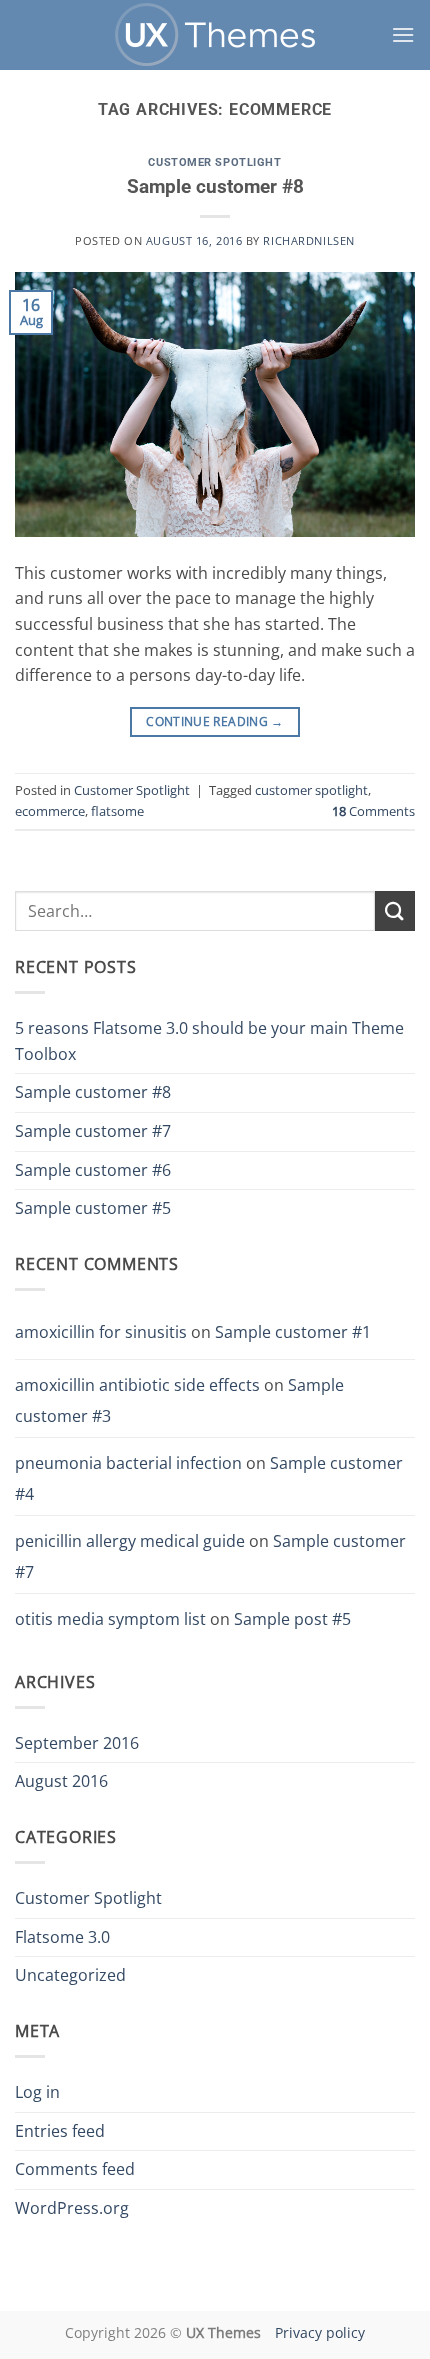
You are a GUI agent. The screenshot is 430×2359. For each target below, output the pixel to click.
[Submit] (395, 910)
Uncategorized (70, 1975)
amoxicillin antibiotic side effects (137, 1385)
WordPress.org (72, 2208)
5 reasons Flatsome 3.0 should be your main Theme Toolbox (209, 1041)
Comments (373, 811)
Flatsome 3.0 (62, 1937)
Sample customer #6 (93, 1170)
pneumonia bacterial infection (128, 1463)
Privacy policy (320, 2332)
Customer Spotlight (214, 162)
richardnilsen (308, 240)
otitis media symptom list (110, 1619)
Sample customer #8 (215, 186)
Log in (37, 2092)
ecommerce (50, 811)
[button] (403, 34)
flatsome (117, 811)
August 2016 (61, 1781)
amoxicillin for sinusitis (101, 1332)
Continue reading (215, 721)
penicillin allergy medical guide (130, 1541)
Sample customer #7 (93, 1131)
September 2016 (77, 1743)
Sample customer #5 (93, 1208)
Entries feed (60, 2131)
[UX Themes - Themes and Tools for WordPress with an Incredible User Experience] (215, 35)
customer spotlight (311, 790)
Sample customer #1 (293, 1332)
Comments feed (75, 2169)
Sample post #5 (292, 1619)
